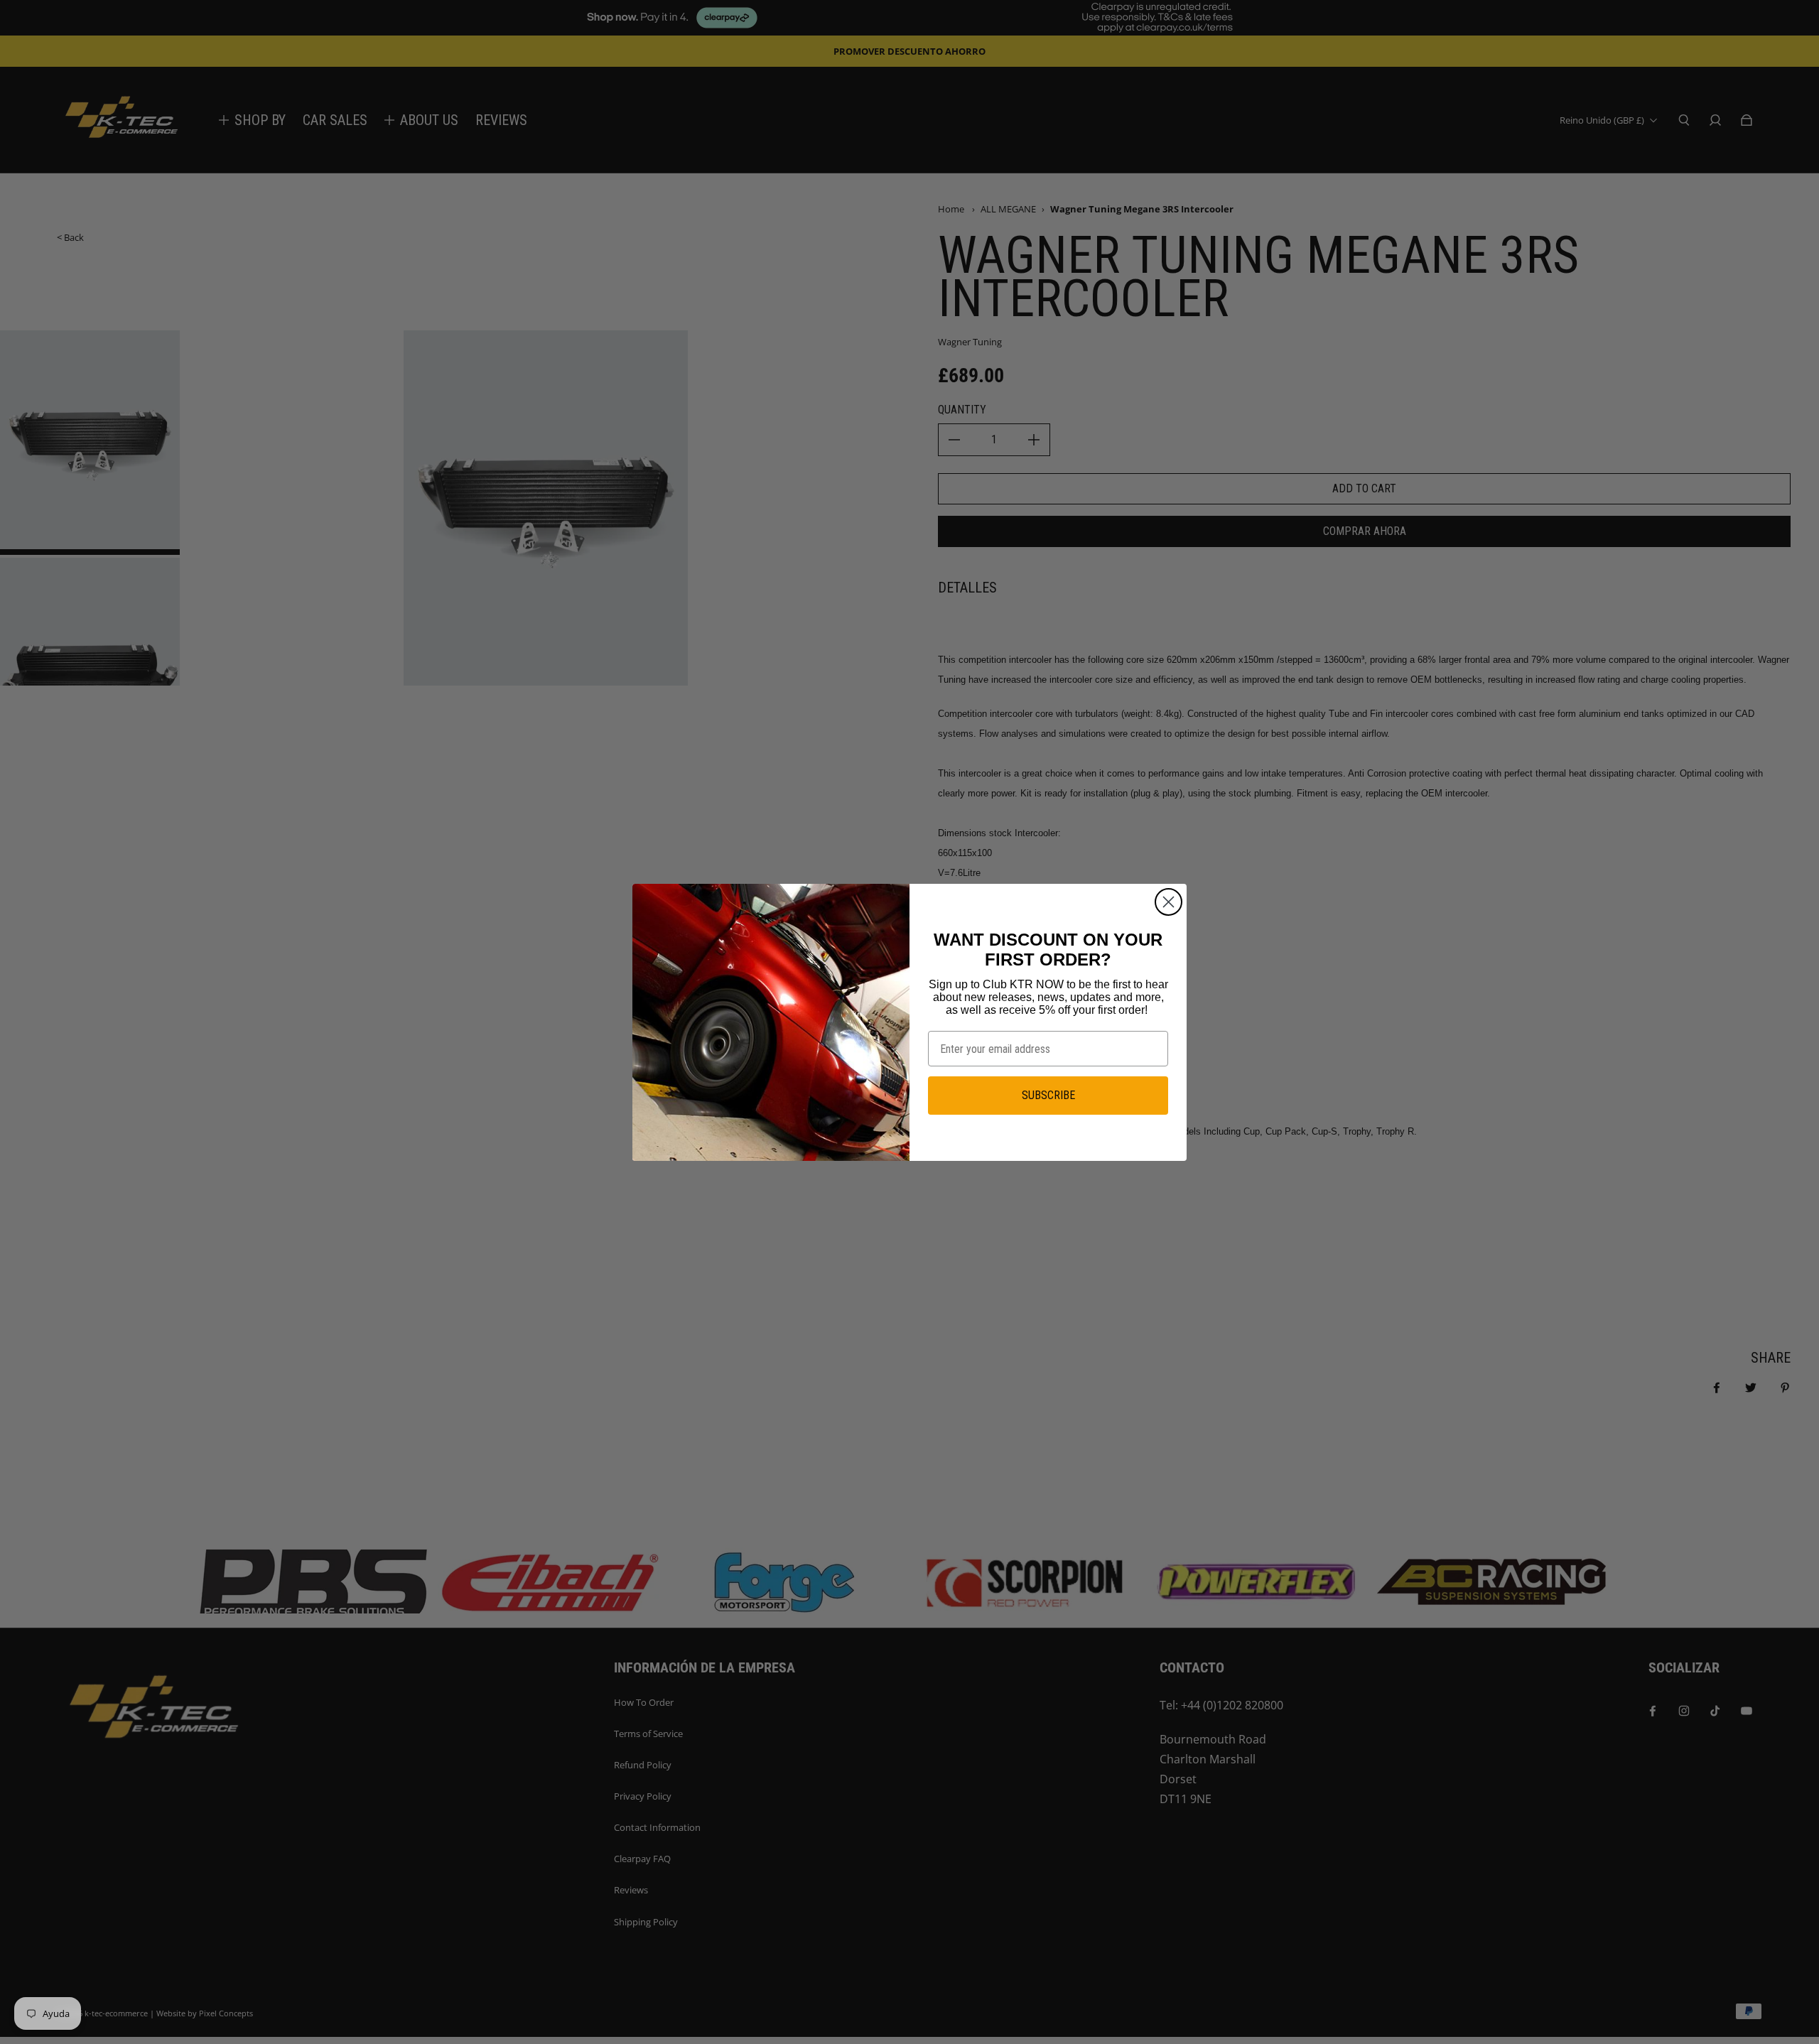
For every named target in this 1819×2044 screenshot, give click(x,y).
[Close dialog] (1168, 902)
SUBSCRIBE (1048, 1095)
